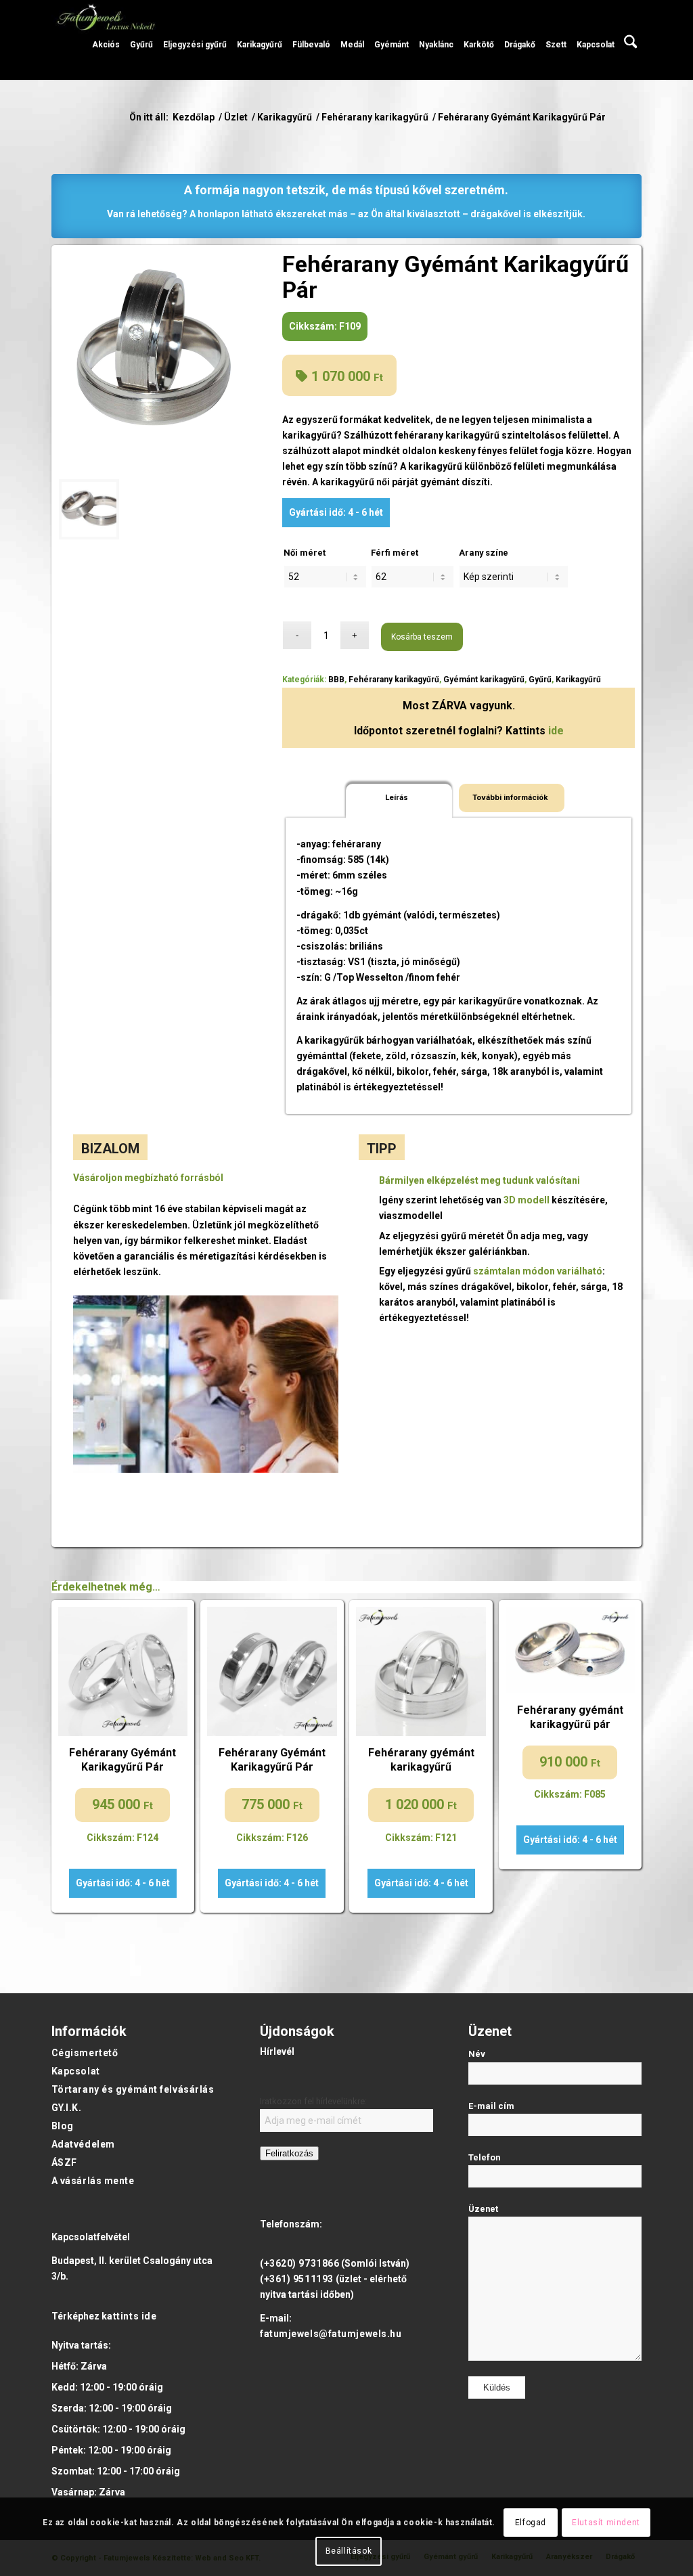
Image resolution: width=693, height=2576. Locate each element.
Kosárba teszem (422, 637)
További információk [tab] (510, 797)
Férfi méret (395, 553)
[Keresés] (631, 40)
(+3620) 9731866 (299, 2263)
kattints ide (129, 2316)
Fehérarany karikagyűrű (394, 680)
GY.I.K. (67, 2108)
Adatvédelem (83, 2144)
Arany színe (484, 553)
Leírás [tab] (397, 797)
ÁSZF (64, 2162)
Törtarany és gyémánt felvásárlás (133, 2089)
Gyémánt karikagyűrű (484, 680)
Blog (63, 2126)
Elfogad (531, 2523)
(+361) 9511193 (297, 2279)
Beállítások (349, 2551)
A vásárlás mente (93, 2181)
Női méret (305, 553)
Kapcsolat (76, 2071)
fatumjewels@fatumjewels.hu (331, 2334)
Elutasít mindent (606, 2523)
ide (556, 731)
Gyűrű (540, 680)
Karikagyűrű (578, 680)
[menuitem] (106, 40)
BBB (336, 680)
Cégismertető (85, 2053)
